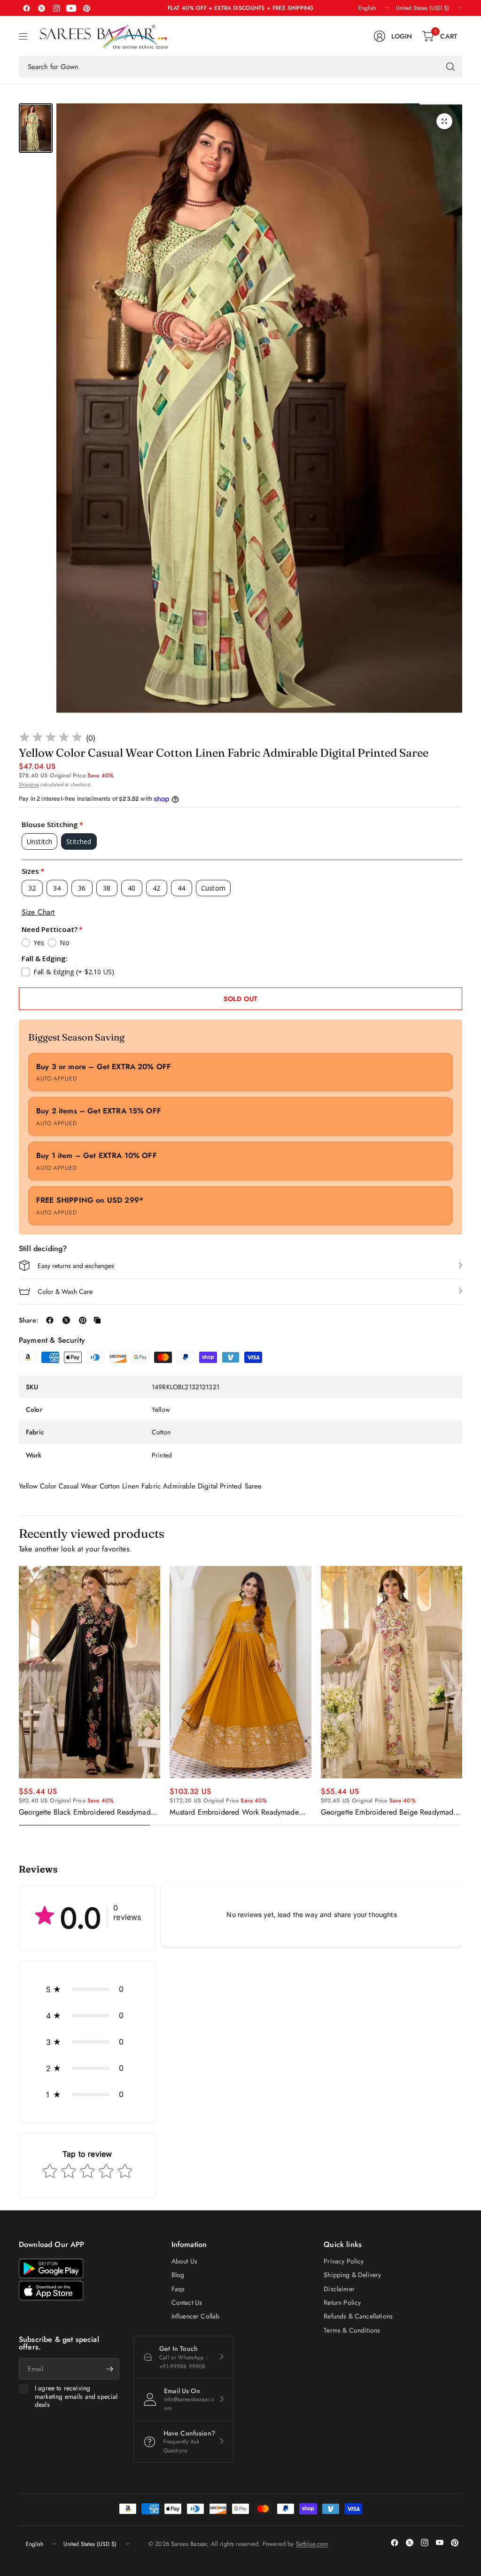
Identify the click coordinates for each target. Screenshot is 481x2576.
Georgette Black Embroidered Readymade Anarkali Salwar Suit (87, 1812)
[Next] (462, 1696)
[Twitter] (41, 8)
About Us (184, 2261)
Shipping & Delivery (352, 2275)
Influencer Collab (196, 2316)
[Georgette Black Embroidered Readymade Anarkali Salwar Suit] (89, 1672)
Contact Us (187, 2302)
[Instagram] (56, 8)
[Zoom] (444, 121)
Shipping (29, 784)
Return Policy (342, 2302)
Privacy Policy (344, 2261)
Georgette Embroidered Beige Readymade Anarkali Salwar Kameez (389, 1812)
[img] (51, 739)
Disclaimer (339, 2289)
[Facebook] (26, 8)
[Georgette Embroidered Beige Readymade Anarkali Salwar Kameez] (392, 1672)
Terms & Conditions (352, 2330)
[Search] (450, 67)
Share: (28, 1320)
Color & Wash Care (65, 1292)
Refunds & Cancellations (358, 2316)
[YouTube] (71, 8)
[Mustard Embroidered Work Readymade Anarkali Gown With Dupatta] (240, 1672)
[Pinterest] (86, 8)
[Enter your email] (110, 2369)
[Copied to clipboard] (97, 1320)
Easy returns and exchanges (76, 1266)
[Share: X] (66, 1320)
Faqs (178, 2289)
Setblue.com (312, 2544)
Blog (178, 2275)
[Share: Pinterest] (83, 1320)
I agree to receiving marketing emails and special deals (76, 2397)
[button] (87, 1989)
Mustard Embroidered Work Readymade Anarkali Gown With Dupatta (234, 1812)
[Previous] (19, 1696)
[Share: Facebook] (50, 1320)
